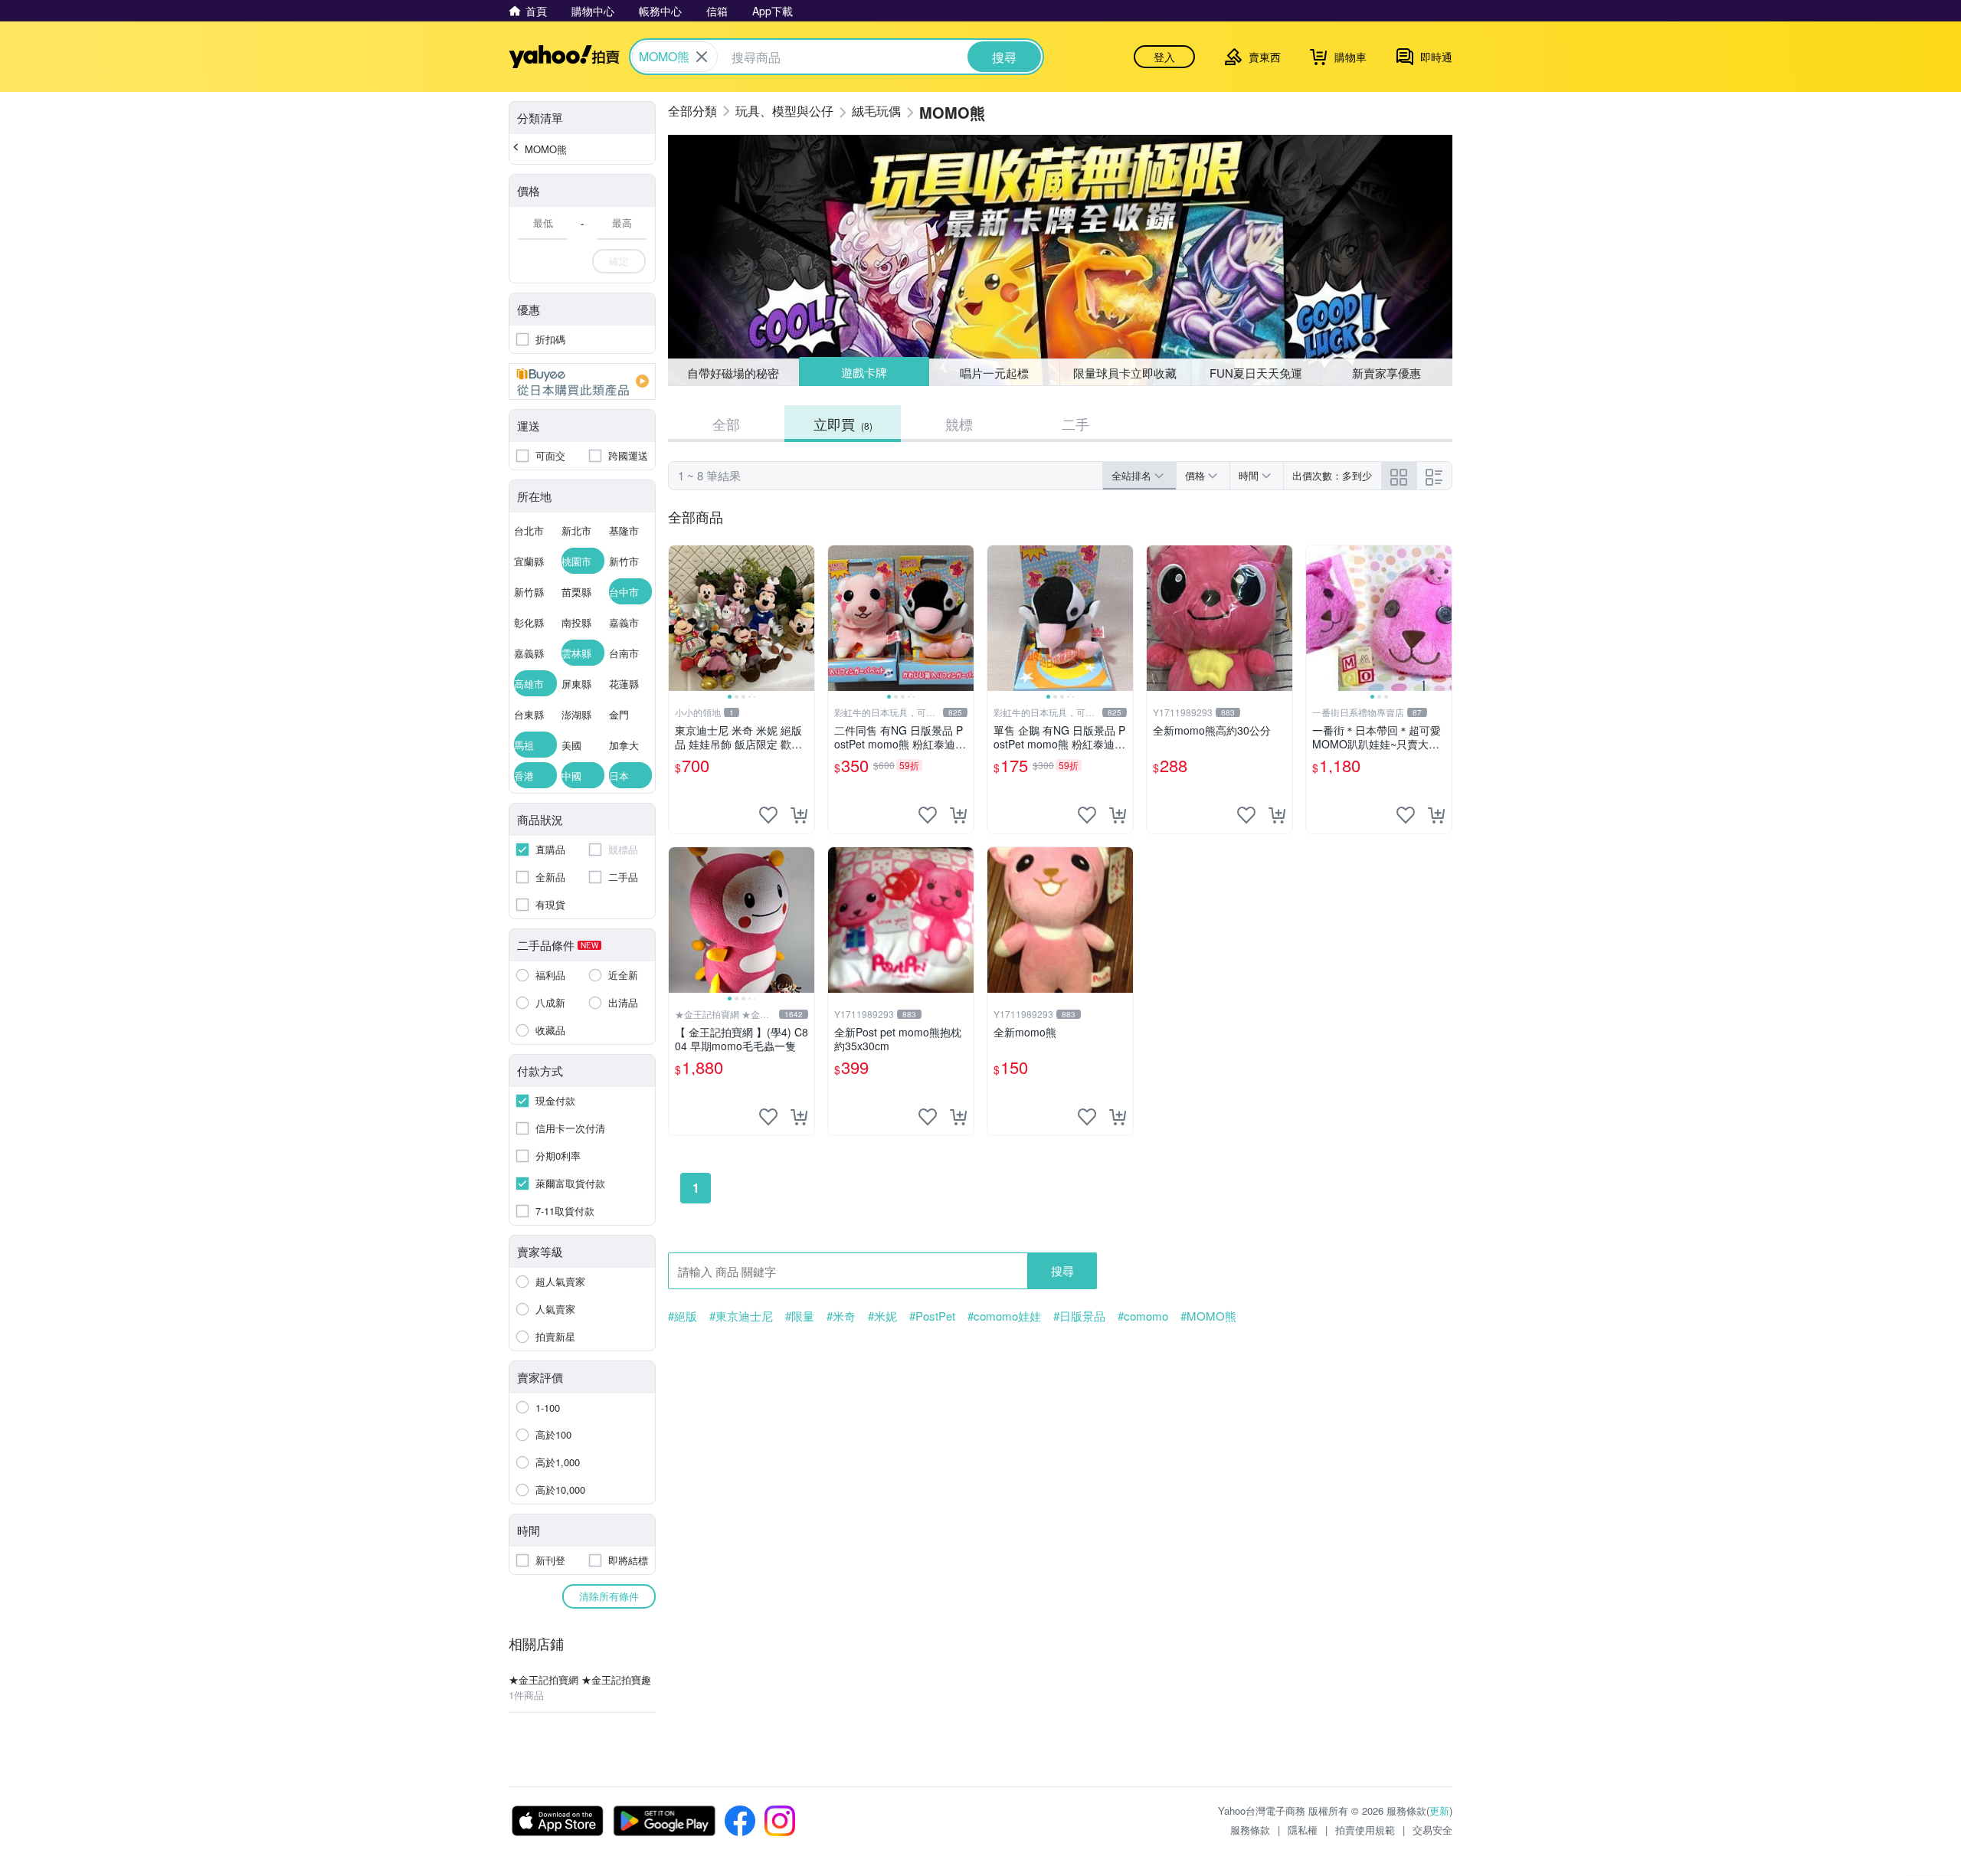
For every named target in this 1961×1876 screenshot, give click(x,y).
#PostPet (932, 1316)
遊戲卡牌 (863, 373)
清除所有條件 (609, 1596)
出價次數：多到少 (1332, 475)
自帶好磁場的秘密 (733, 373)
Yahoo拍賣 (564, 57)
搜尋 (1062, 1270)
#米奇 (841, 1316)
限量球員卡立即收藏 (1125, 373)
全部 (726, 424)
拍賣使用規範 (1365, 1830)
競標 (959, 424)
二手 (1075, 424)
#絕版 (683, 1316)
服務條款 (1250, 1830)
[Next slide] (804, 618)
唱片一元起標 (995, 372)
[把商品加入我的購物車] (799, 815)
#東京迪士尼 (741, 1316)
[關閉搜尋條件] (702, 57)
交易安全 (1432, 1830)
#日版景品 (1079, 1316)
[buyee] (582, 381)
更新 (1439, 1811)
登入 (1164, 57)
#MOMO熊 (1208, 1316)
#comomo (1143, 1316)
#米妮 (882, 1316)
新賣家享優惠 (1386, 373)
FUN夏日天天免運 (1256, 373)
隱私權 (1303, 1830)
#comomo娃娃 (1004, 1316)
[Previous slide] (679, 618)
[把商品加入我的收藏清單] (768, 815)
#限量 (800, 1316)
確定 (619, 261)
